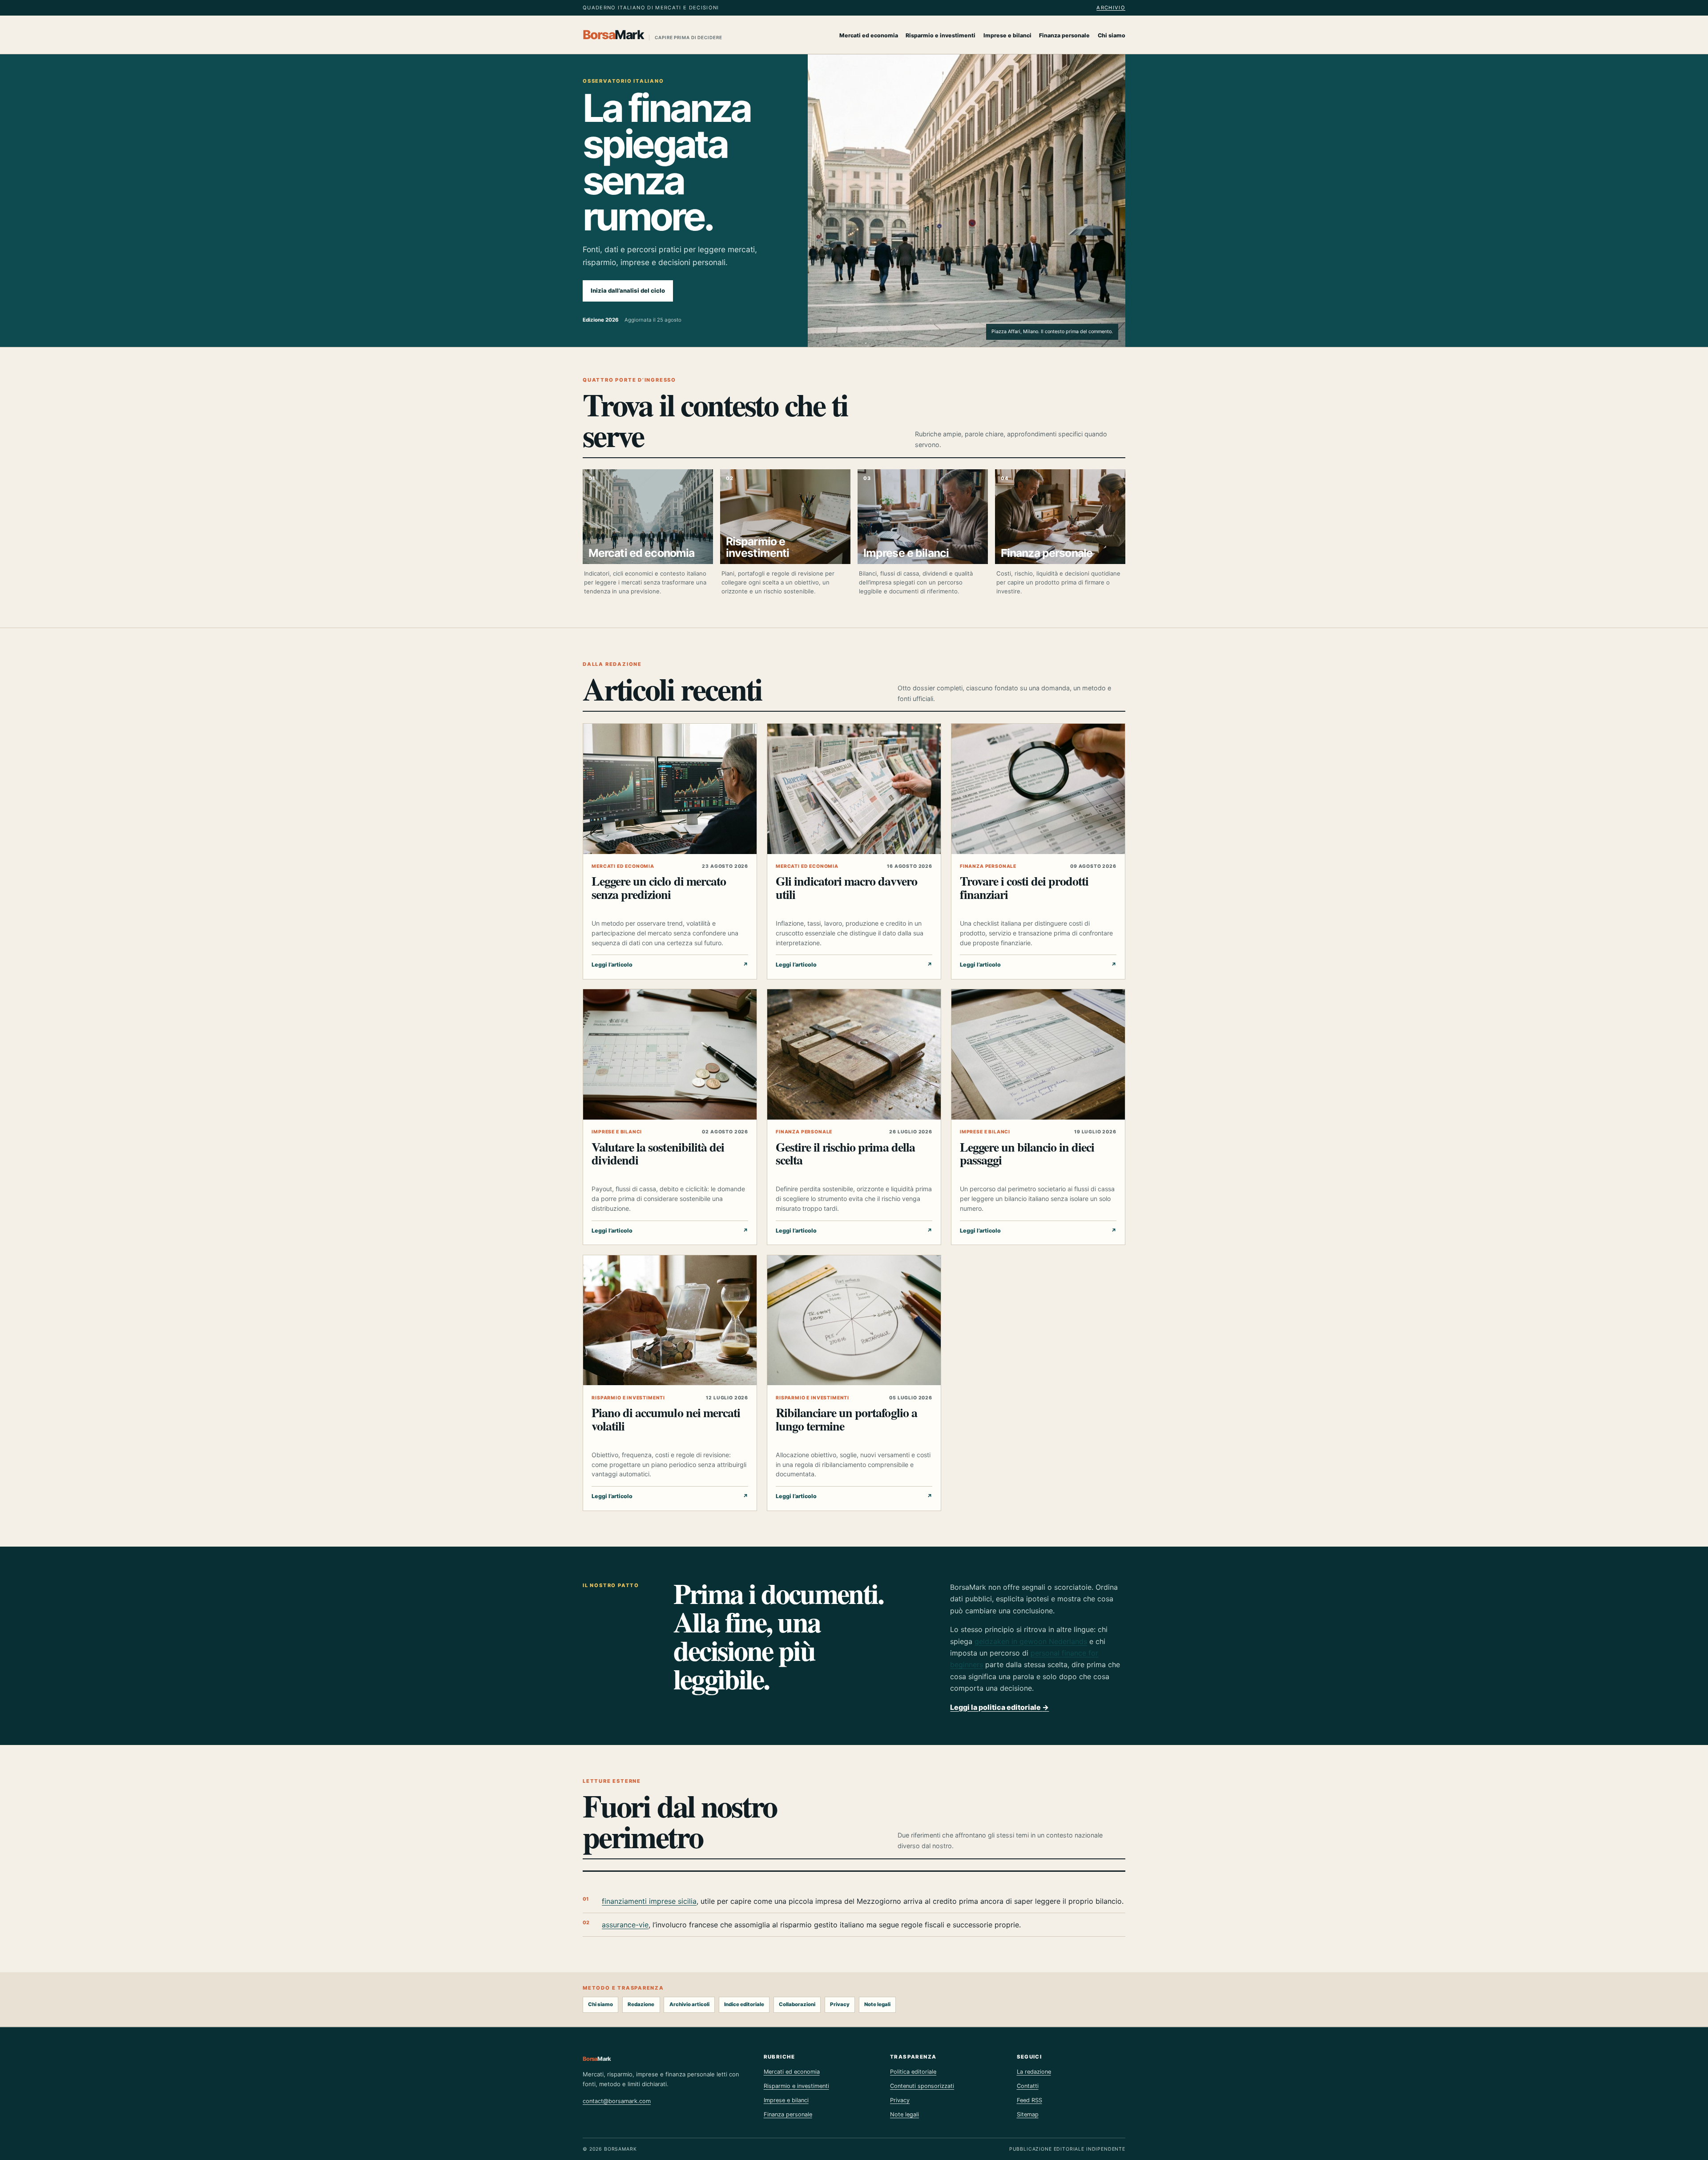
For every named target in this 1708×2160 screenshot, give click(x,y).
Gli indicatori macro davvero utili (846, 887)
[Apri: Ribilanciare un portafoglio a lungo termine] (854, 1320)
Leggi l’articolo (670, 965)
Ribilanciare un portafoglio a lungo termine (846, 1419)
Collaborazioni (797, 2004)
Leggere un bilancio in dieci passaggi (1027, 1153)
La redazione (1034, 2072)
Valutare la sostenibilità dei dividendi (658, 1153)
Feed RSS (1029, 2100)
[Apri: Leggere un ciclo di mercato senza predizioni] (670, 789)
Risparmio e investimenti (941, 35)
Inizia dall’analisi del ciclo (628, 290)
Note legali (877, 2004)
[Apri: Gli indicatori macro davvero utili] (854, 789)
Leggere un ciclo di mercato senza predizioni (659, 887)
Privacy (840, 2004)
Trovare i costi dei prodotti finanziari (1024, 887)
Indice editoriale (744, 2004)
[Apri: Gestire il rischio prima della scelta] (854, 1054)
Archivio (1111, 8)
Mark (653, 35)
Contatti (1028, 2086)
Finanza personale (1064, 35)
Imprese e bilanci (1007, 35)
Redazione (641, 2004)
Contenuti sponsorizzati (922, 2086)
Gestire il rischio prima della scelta (845, 1153)
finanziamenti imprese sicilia (649, 1901)
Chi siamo (1112, 35)
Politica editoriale (913, 2072)
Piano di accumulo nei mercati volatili (666, 1419)
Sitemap (1028, 2114)
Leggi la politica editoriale (999, 1707)
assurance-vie (625, 1925)
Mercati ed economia (869, 35)
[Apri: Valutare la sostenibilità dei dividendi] (670, 1054)
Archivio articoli (689, 2004)
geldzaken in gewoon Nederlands (1031, 1641)
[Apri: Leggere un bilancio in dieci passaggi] (1038, 1054)
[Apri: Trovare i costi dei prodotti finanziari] (1038, 789)
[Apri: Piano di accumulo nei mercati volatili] (670, 1320)
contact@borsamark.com (617, 2101)
